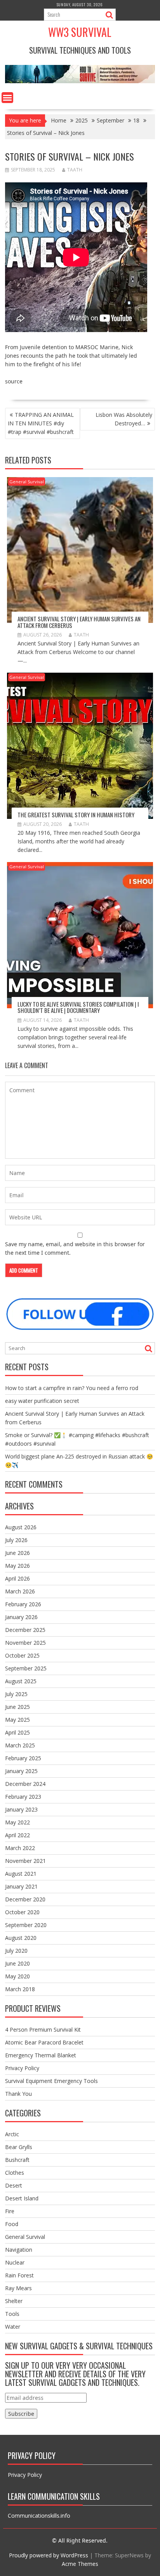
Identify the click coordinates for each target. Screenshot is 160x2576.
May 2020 (17, 1976)
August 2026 (21, 1527)
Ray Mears (18, 2288)
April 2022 (17, 1835)
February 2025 (23, 1758)
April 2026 (17, 1578)
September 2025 (26, 1668)
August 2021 (21, 1874)
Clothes (15, 2173)
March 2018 (20, 1989)
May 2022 (17, 1822)
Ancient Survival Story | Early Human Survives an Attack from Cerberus (79, 622)
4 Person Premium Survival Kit (43, 2029)
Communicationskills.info (39, 2516)
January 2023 (21, 1809)
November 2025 (25, 1643)
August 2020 (21, 1938)
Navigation (19, 2250)
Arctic (12, 2134)
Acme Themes (80, 2564)
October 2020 (22, 1912)
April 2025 (17, 1732)
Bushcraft (17, 2160)
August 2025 (21, 1681)
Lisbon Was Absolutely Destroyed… (124, 419)
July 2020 (16, 1951)
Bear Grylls (19, 2147)
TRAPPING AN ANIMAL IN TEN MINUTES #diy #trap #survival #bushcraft (41, 423)
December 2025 (25, 1630)
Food (12, 2224)
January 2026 (21, 1617)
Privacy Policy (22, 2068)
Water (13, 2327)
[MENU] (7, 98)
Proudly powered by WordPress (49, 2555)
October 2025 (22, 1655)
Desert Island (22, 2198)
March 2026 (20, 1591)
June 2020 (17, 1963)
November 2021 (25, 1861)
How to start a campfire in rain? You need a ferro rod (72, 1388)
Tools (12, 2314)
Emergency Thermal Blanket (41, 2055)
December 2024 (25, 1784)
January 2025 (21, 1771)
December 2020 (25, 1899)
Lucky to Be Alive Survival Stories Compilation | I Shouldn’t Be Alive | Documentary (78, 1007)
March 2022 (20, 1848)
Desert (14, 2185)
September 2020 (26, 1925)
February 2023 (23, 1797)
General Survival (27, 482)
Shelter (14, 2301)
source (14, 381)
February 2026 (23, 1604)
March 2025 (20, 1745)
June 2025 (17, 1707)
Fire (10, 2211)
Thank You (18, 2094)
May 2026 (17, 1566)
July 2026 (16, 1540)
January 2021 (21, 1886)
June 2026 (17, 1553)
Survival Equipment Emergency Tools (51, 2081)
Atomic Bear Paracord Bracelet (44, 2042)
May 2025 (17, 1720)
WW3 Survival (80, 32)
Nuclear (15, 2262)
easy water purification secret (42, 1401)
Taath (75, 170)
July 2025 (16, 1694)
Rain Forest (19, 2275)
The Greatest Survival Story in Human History (76, 815)
